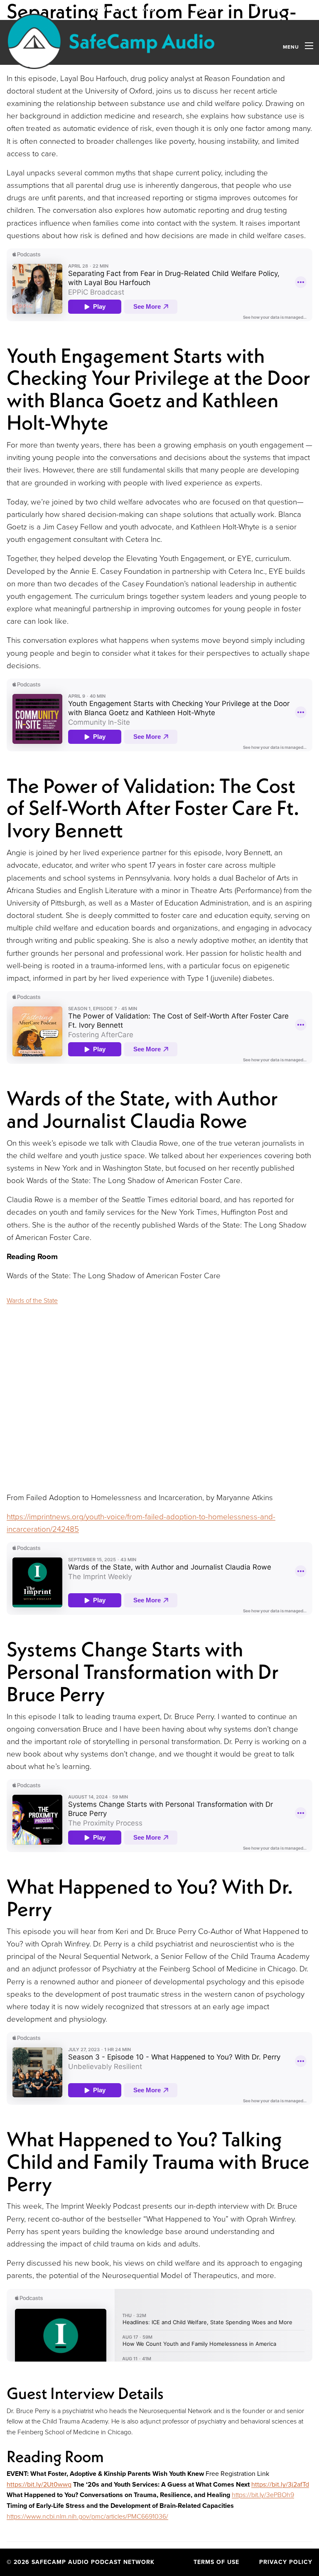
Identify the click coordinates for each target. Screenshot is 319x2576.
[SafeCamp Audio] (110, 41)
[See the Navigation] (309, 46)
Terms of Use (216, 2562)
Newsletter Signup (127, 9)
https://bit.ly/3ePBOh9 (263, 2495)
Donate (206, 9)
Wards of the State (32, 1300)
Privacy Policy (286, 2562)
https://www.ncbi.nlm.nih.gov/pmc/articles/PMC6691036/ (87, 2516)
